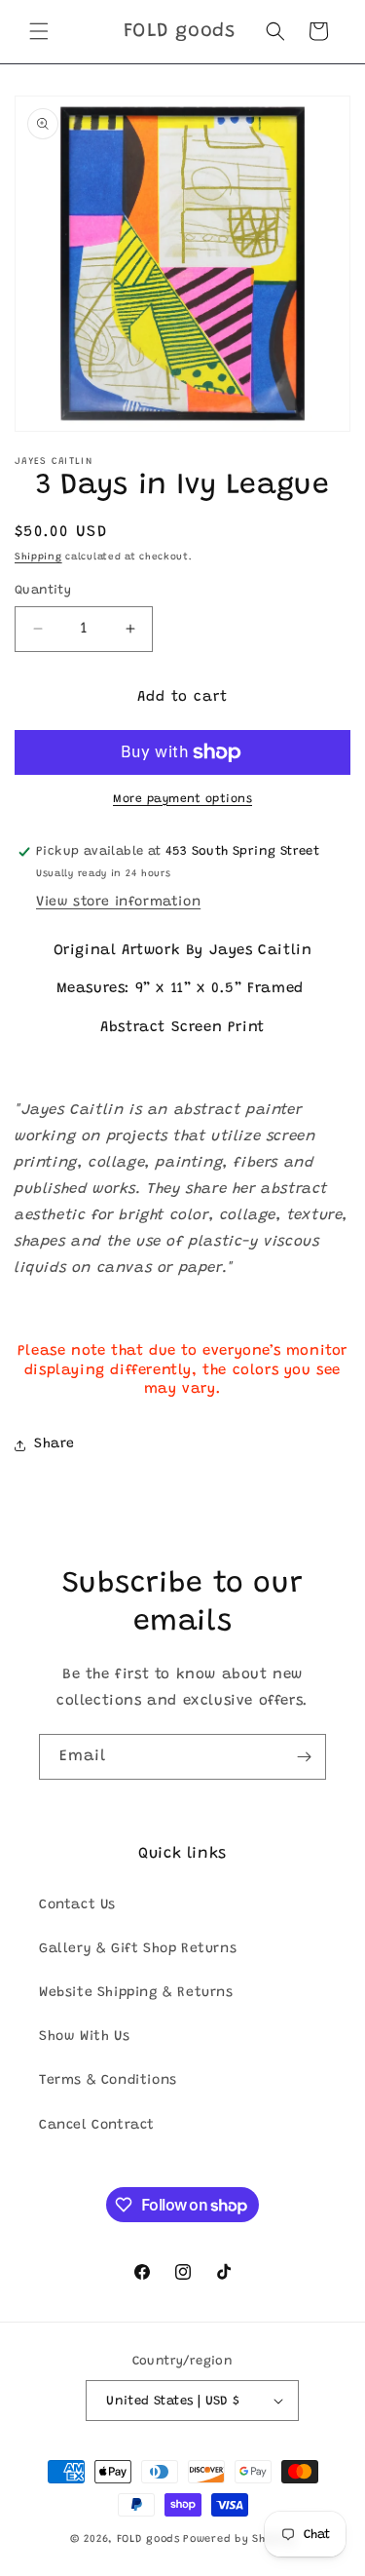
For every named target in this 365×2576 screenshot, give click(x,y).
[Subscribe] (304, 1757)
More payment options (182, 799)
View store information (118, 903)
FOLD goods (148, 2539)
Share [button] (55, 1444)
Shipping (38, 557)
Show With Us (84, 2037)
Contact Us (77, 1905)
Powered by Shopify (239, 2539)
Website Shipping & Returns (136, 1993)
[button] (39, 31)
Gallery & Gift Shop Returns (138, 1949)
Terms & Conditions (108, 2081)
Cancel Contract (97, 2126)
